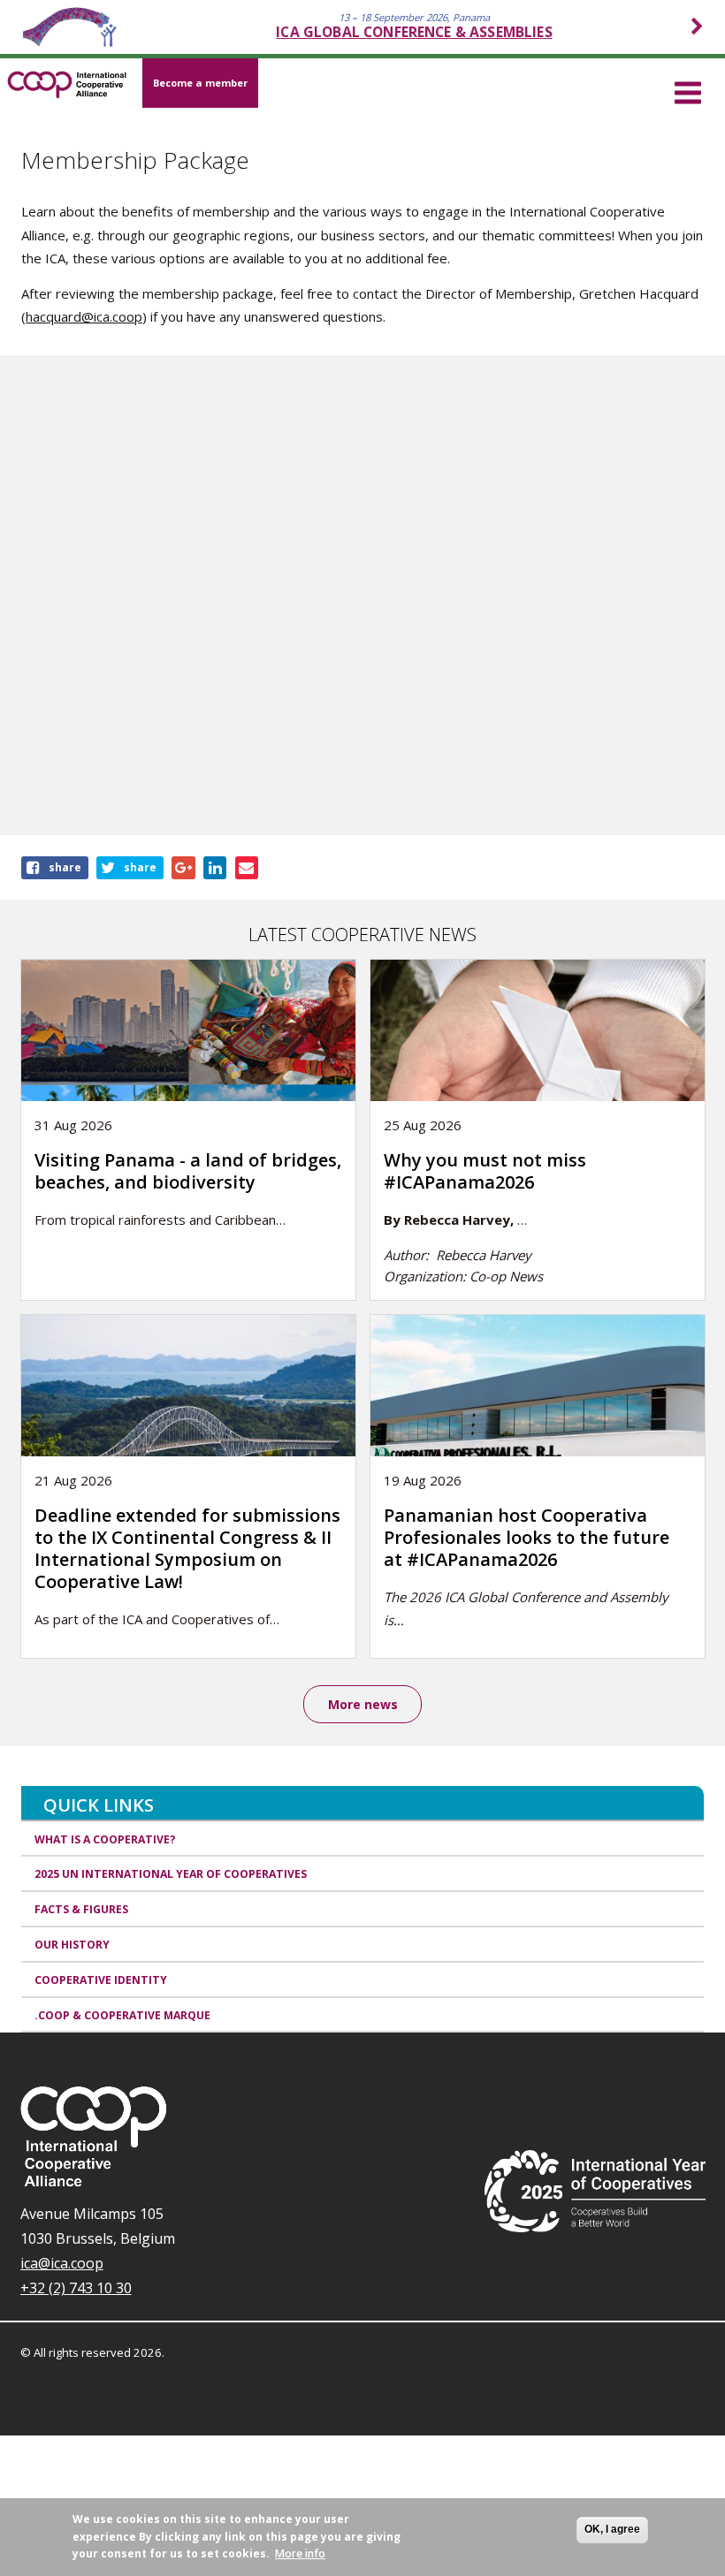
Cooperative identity (101, 1980)
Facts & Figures (81, 1909)
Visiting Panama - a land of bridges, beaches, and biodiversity (188, 1171)
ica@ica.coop (62, 2263)
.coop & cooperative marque (122, 2015)
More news (363, 1704)
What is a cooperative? (105, 1839)
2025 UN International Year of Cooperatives (171, 1874)
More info (300, 2553)
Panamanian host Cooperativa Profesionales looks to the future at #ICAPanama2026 (527, 1537)
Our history (72, 1945)
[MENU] (688, 90)
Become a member (200, 83)
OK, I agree (612, 2529)
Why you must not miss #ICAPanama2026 (485, 1171)
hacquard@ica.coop (84, 316)
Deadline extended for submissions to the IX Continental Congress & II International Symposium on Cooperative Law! (187, 1548)
